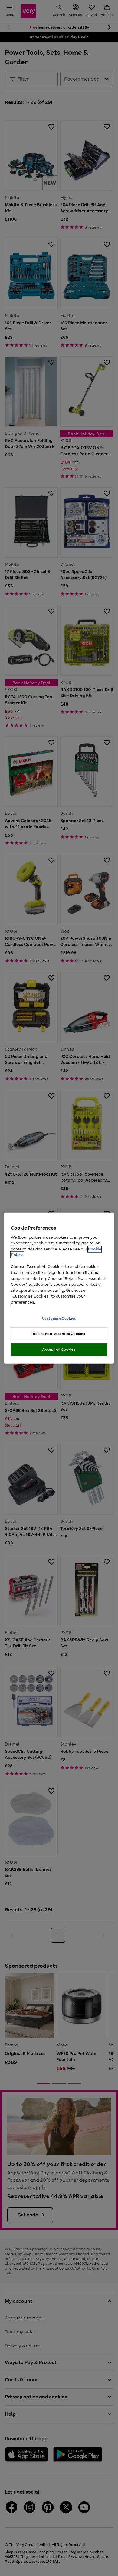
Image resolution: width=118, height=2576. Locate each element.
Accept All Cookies (59, 1349)
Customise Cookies (59, 1318)
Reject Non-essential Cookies (59, 1334)
